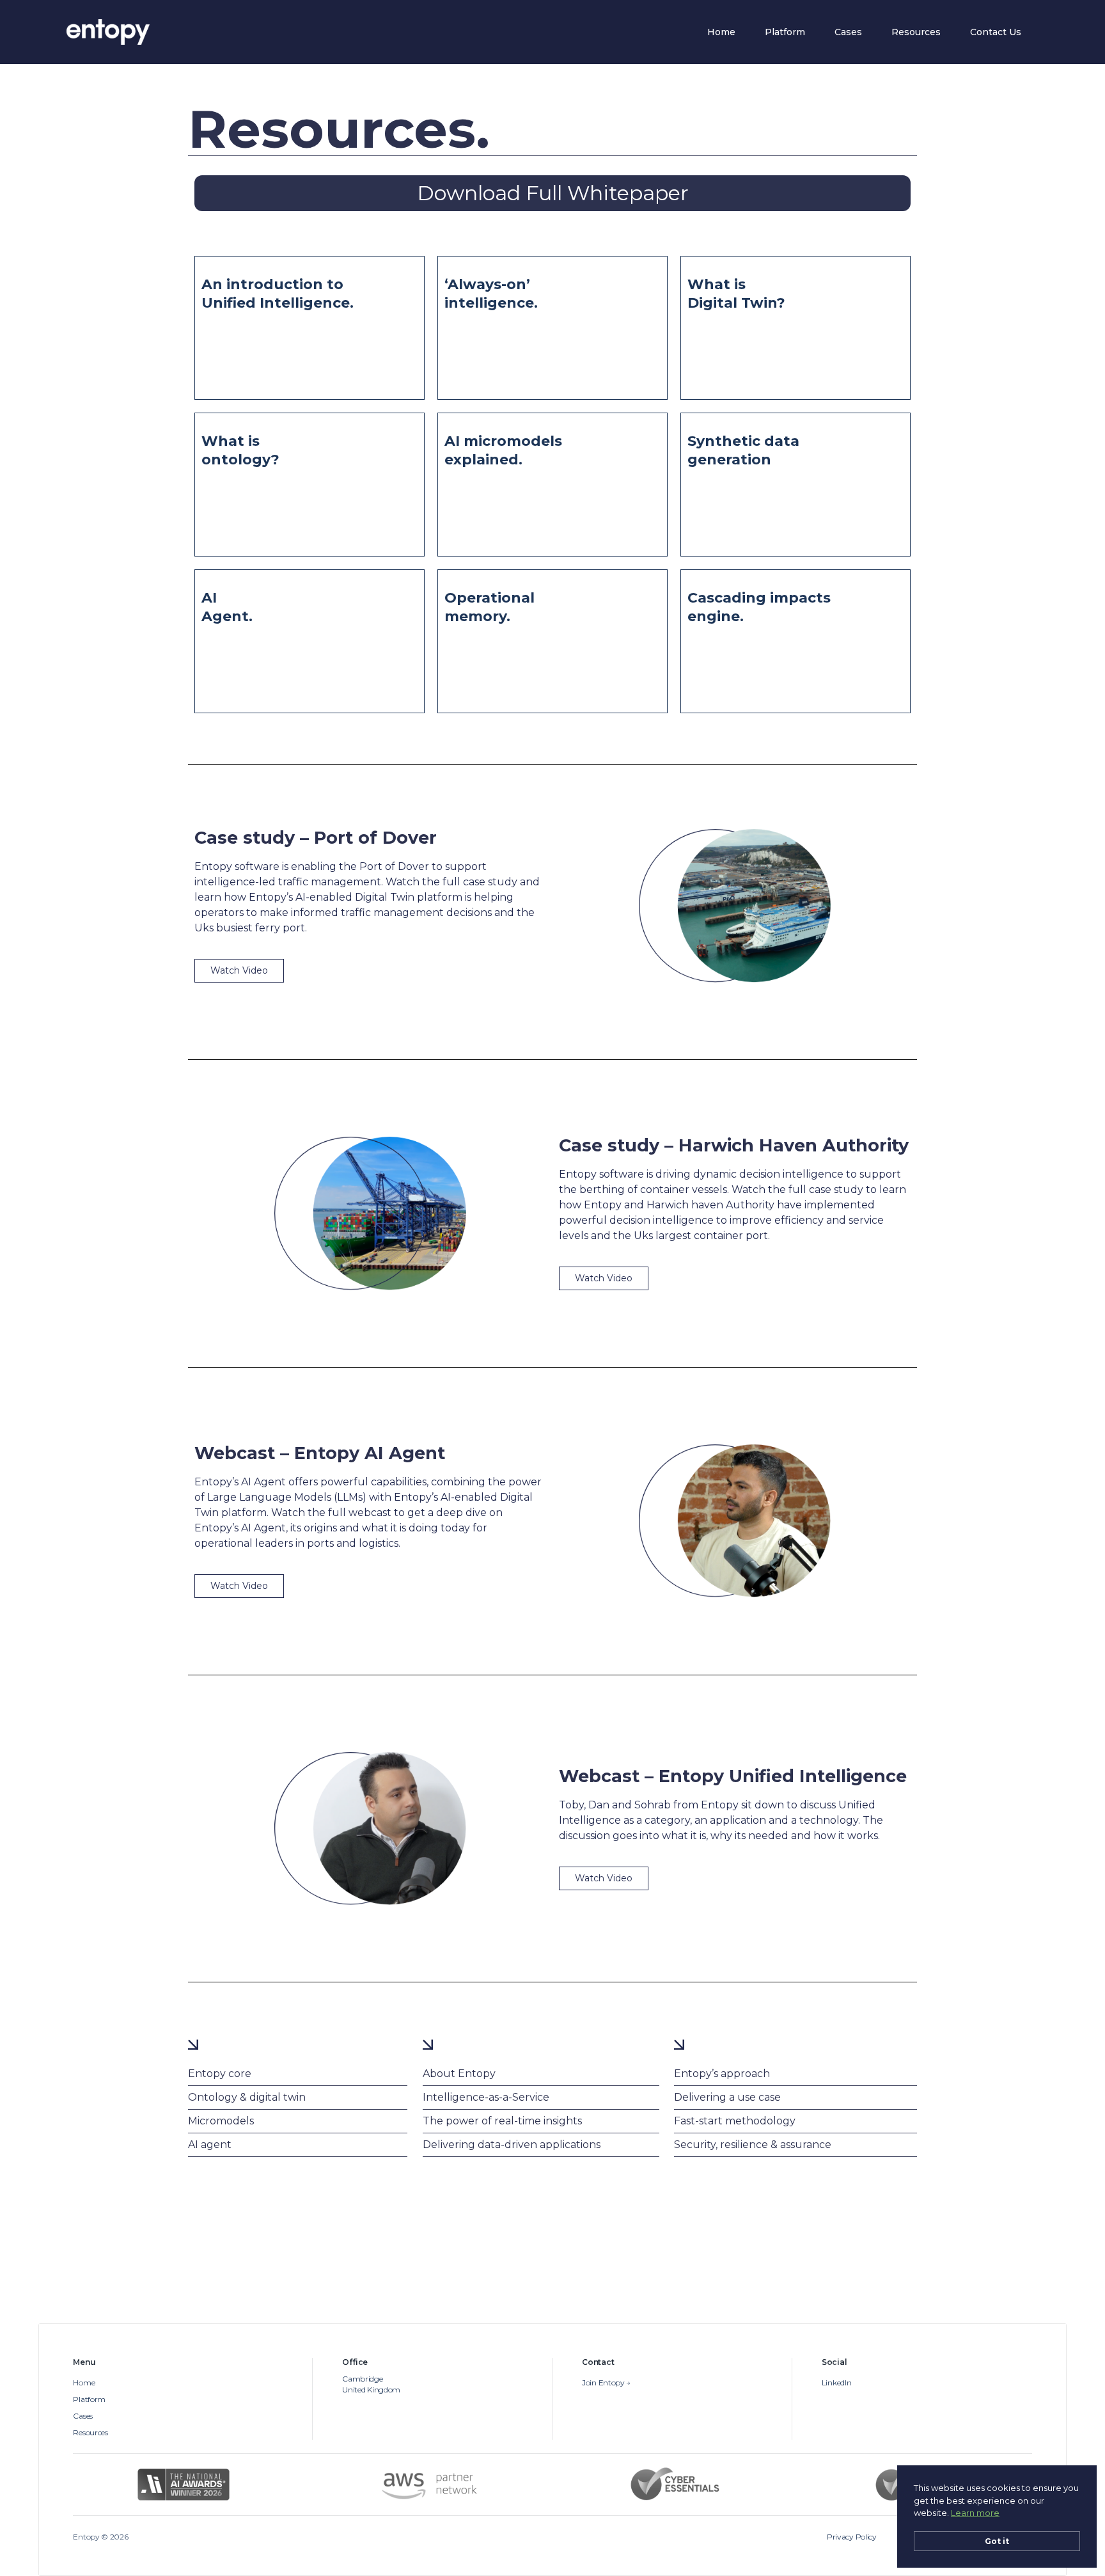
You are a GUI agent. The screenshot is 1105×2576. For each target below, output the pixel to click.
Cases (848, 32)
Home (721, 32)
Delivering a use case (727, 2097)
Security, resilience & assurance (753, 2145)
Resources (916, 32)
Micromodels (221, 2121)
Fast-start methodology (735, 2121)
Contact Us (996, 32)
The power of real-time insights (502, 2121)
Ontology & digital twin (247, 2097)
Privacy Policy (852, 2537)
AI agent (210, 2145)
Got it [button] (997, 2541)
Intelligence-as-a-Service (486, 2097)
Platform (785, 32)
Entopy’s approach (722, 2074)
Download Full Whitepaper (553, 193)
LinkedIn (837, 2383)
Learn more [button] (975, 2513)
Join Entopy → (606, 2383)
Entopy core (220, 2074)
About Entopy (459, 2074)
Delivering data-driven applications (512, 2145)
